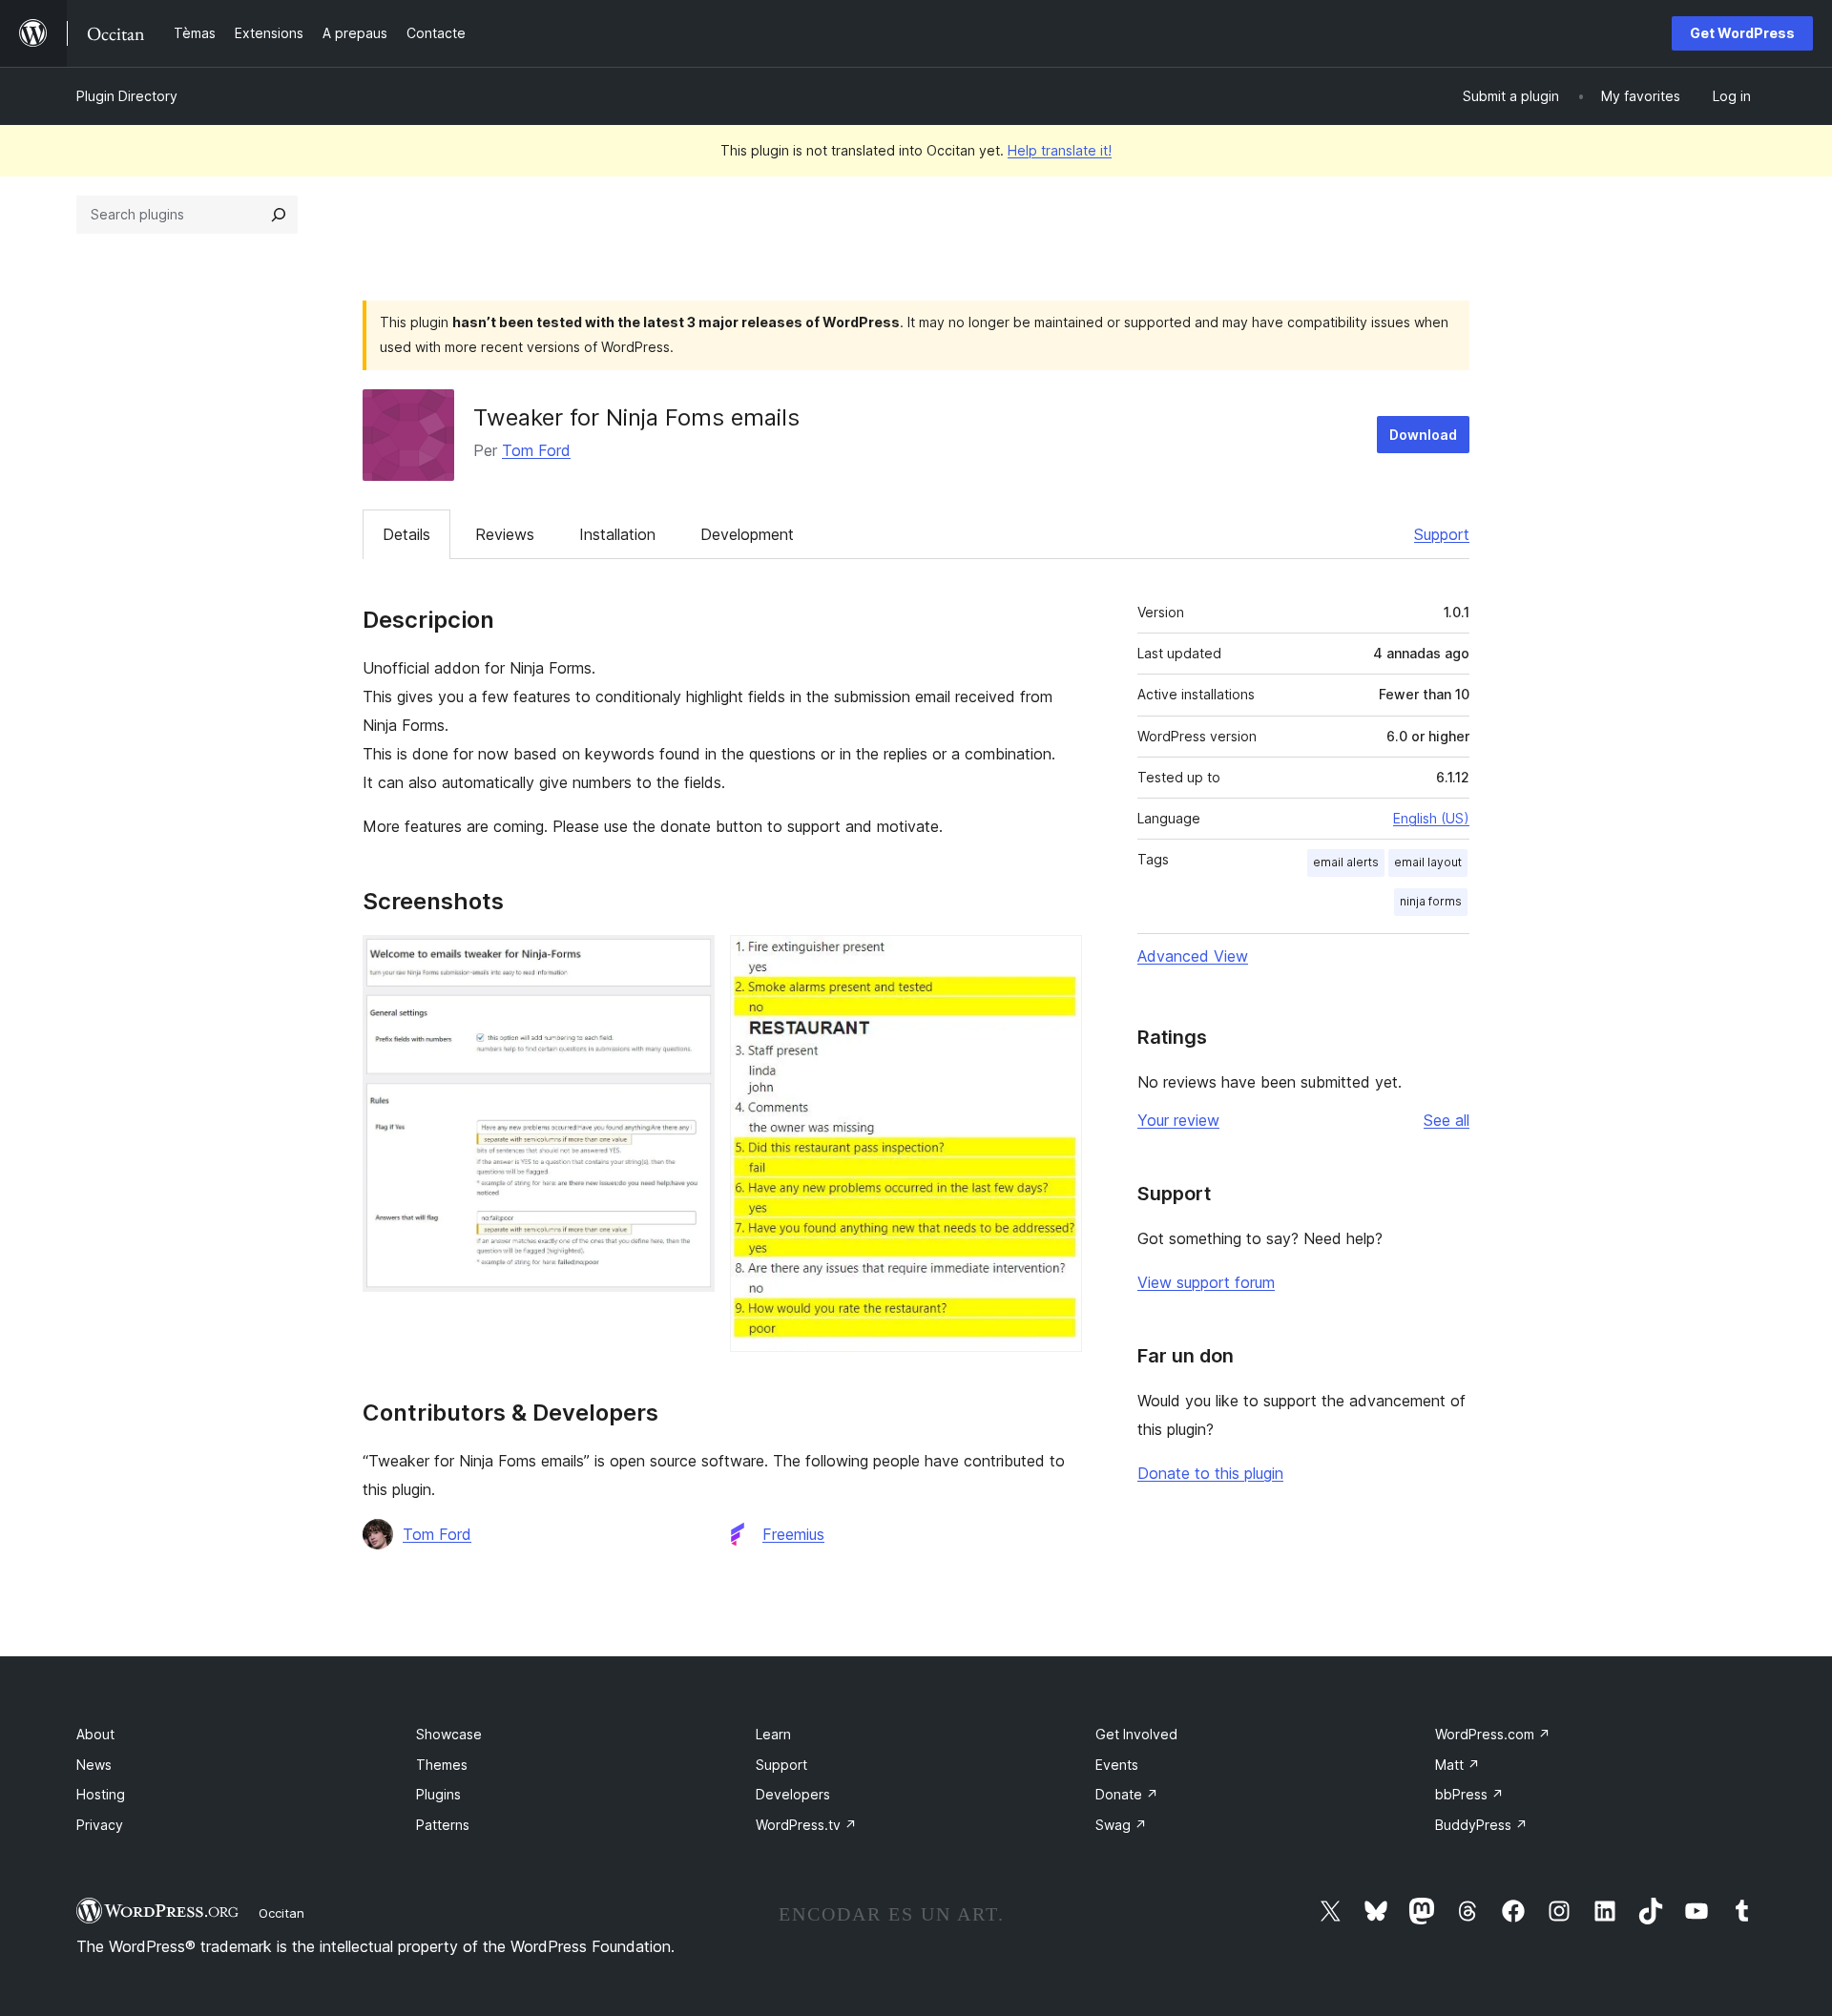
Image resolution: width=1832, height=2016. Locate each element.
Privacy (100, 1825)
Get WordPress (1742, 33)
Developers (793, 1794)
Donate (1127, 1794)
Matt (1457, 1765)
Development (747, 534)
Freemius (793, 1534)
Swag (1121, 1825)
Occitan (281, 1913)
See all (1447, 1120)
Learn (773, 1734)
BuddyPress (1481, 1825)
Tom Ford (536, 450)
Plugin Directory (127, 96)
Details (406, 534)
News (94, 1765)
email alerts (1346, 862)
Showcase (449, 1734)
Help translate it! (1060, 150)
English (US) (1431, 818)
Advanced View (1193, 956)
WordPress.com (1493, 1734)
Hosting (101, 1794)
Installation (617, 534)
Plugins (438, 1794)
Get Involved (1136, 1734)
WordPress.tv (806, 1825)
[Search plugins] (279, 215)
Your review (1178, 1120)
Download (1423, 435)
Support (1442, 534)
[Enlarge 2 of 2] (1056, 961)
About (95, 1734)
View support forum (1206, 1282)
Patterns (443, 1825)
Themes (442, 1765)
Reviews (505, 534)
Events (1117, 1765)
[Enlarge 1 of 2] (689, 961)
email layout (1428, 862)
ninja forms (1431, 901)
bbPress (1469, 1794)
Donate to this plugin (1210, 1473)
